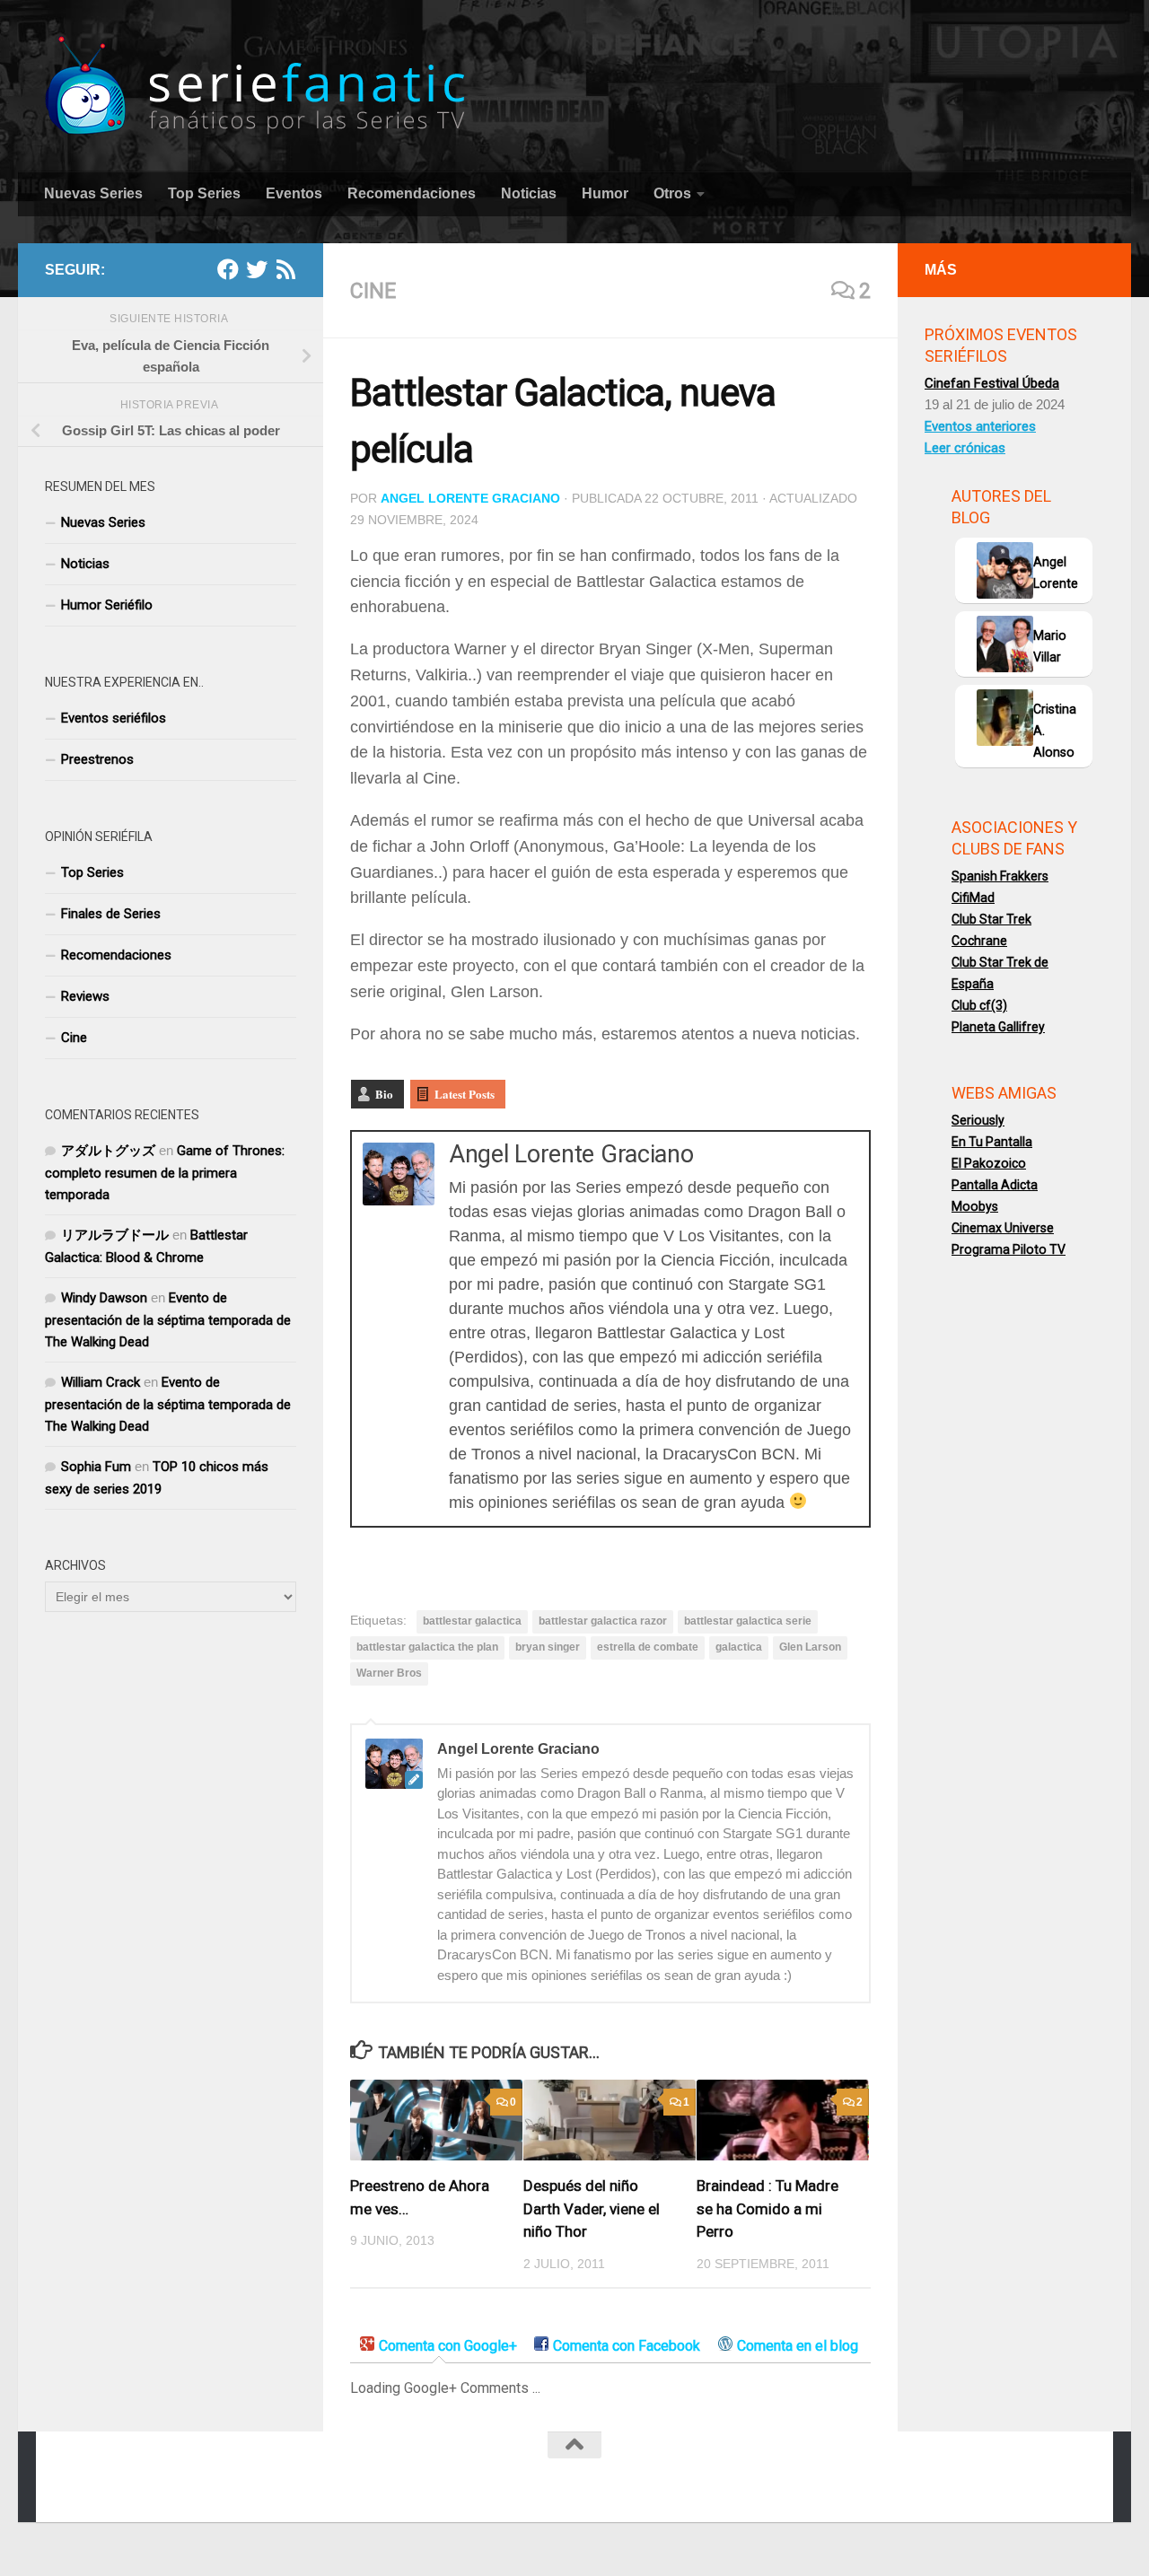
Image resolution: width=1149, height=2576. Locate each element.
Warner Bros (389, 1673)
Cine (373, 291)
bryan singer (548, 1647)
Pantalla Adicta (995, 1185)
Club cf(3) (979, 1005)
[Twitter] (257, 269)
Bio (384, 1094)
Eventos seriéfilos (114, 718)
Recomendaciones (412, 193)
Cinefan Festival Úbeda (992, 383)
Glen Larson (810, 1647)
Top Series (204, 193)
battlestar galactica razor (603, 1621)
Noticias (529, 193)
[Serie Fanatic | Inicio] (257, 86)
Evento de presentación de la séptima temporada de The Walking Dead (168, 1320)
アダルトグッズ (108, 1151)
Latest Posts (465, 1094)
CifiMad (973, 898)
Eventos (294, 193)
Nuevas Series (93, 193)
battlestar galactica (472, 1621)
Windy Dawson (104, 1298)
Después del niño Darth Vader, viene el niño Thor (592, 2209)
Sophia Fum (96, 1467)
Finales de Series (111, 914)
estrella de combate (648, 1647)
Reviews (85, 996)
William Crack (101, 1382)
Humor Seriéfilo (107, 605)
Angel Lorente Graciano (470, 498)
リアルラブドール (115, 1235)
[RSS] (285, 269)
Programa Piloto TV (1009, 1249)
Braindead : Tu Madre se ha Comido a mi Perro (767, 2209)
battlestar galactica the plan (427, 1647)
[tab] (439, 2347)
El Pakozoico (989, 1163)
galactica (739, 1647)
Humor (605, 193)
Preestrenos (97, 759)
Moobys (975, 1206)
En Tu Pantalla (992, 1142)
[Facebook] (228, 269)
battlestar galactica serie (748, 1621)
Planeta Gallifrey (998, 1027)
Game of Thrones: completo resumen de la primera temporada (165, 1173)
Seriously (978, 1120)
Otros (672, 193)
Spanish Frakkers (1000, 876)
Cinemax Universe (1003, 1228)
